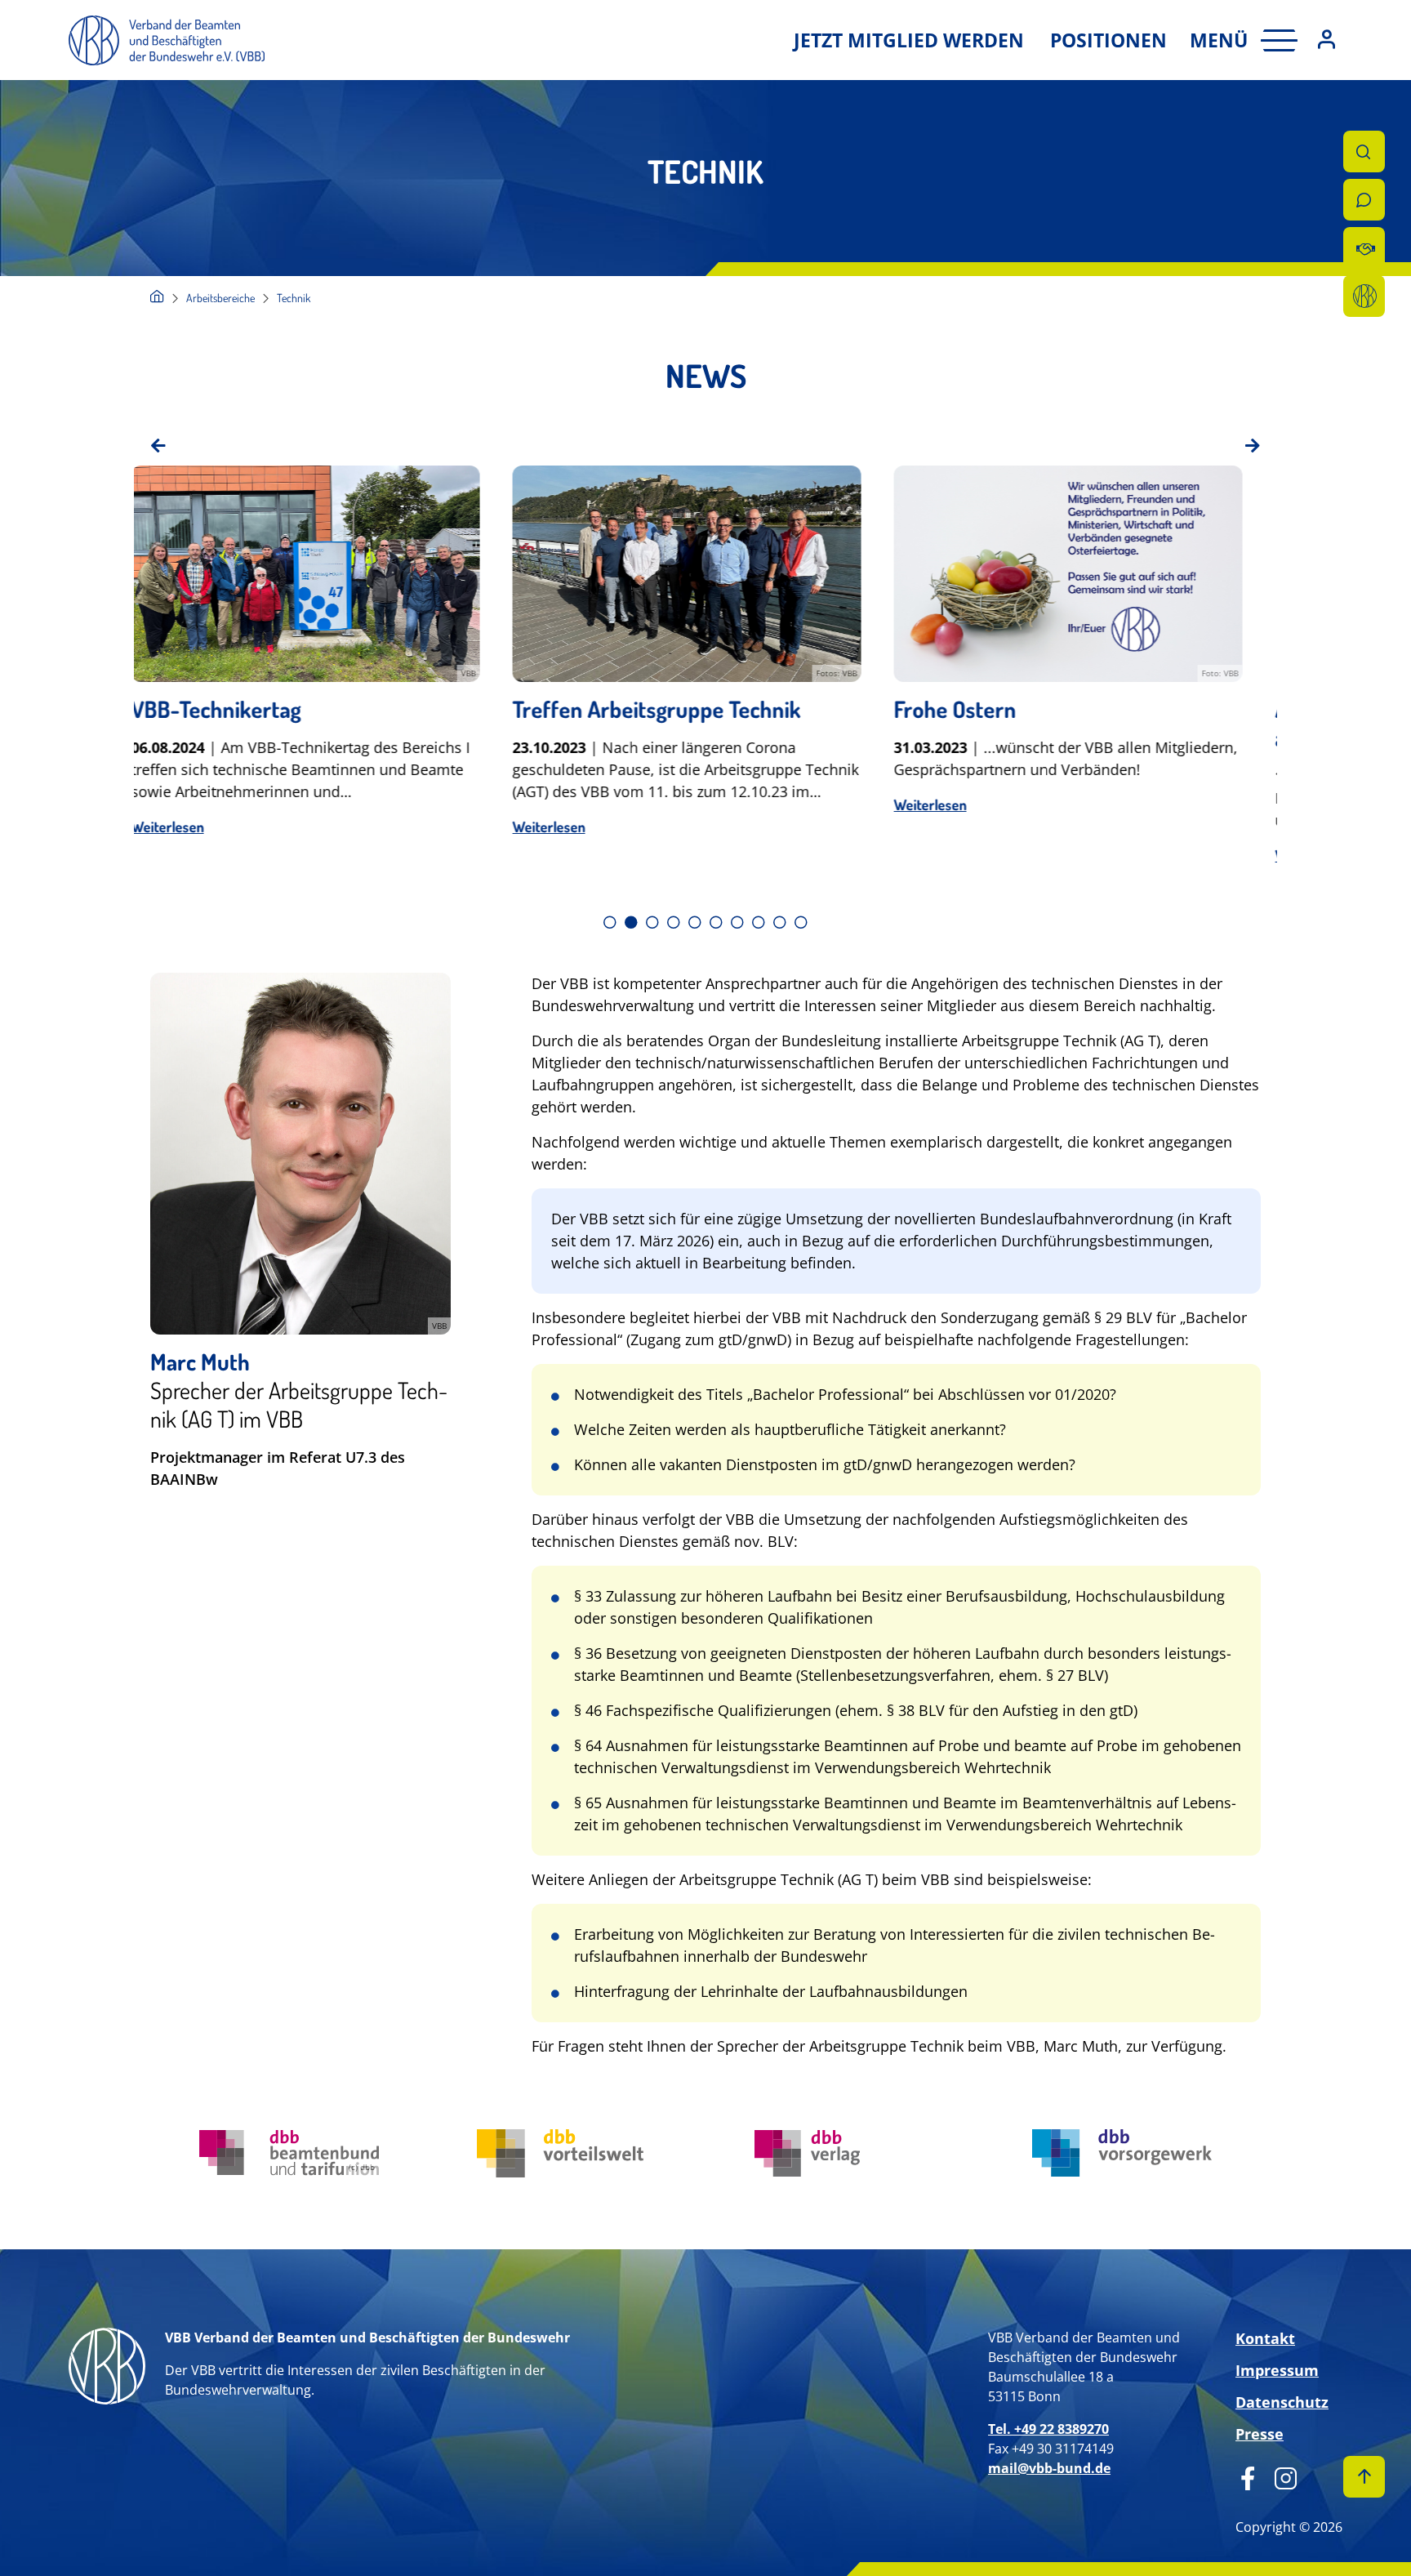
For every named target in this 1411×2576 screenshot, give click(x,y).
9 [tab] (780, 922)
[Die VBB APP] (1364, 296)
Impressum (1277, 2370)
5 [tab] (695, 922)
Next (1253, 446)
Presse (1260, 2434)
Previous (158, 446)
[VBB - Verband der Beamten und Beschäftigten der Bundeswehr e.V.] (157, 298)
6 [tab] (716, 922)
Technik (294, 298)
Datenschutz (1282, 2402)
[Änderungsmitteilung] (1364, 248)
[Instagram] (1280, 2476)
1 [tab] (610, 922)
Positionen (1108, 40)
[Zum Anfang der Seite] (1364, 2477)
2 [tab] (631, 922)
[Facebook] (1248, 2476)
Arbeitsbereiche (220, 298)
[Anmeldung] (1326, 40)
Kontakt (1265, 2338)
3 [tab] (652, 922)
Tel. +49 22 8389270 (1048, 2429)
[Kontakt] (1364, 200)
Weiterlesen (187, 827)
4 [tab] (674, 922)
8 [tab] (759, 922)
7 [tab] (737, 922)
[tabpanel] (325, 679)
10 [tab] (801, 922)
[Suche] (1364, 152)
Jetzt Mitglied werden (909, 40)
